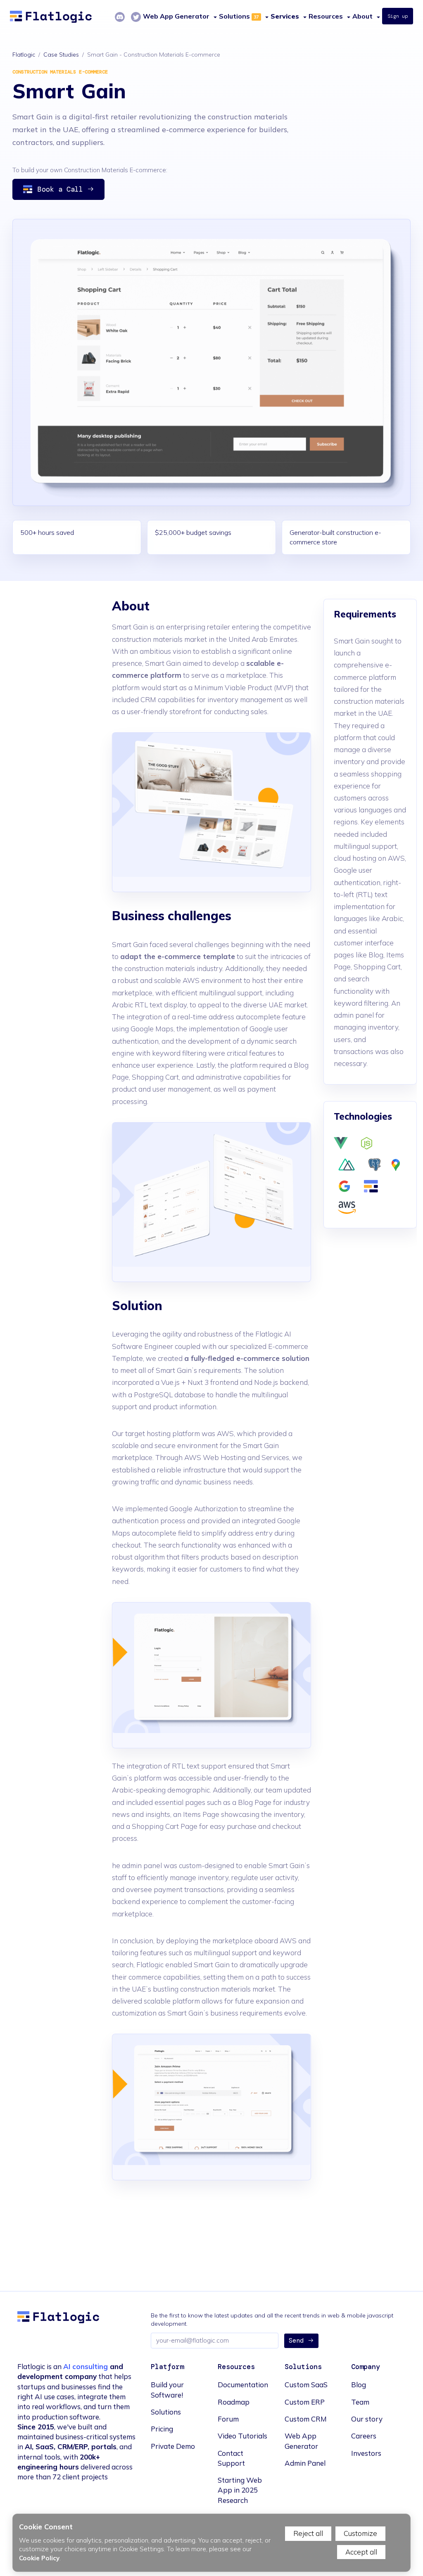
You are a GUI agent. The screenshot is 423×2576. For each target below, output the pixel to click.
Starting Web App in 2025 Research (240, 2490)
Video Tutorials (242, 2436)
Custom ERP (305, 2402)
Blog (359, 2385)
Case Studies (61, 55)
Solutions (234, 16)
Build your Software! (167, 2390)
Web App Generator (301, 2441)
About (362, 16)
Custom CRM (306, 2419)
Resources (326, 16)
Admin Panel (305, 2463)
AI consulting (86, 2366)
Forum (228, 2419)
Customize (360, 2533)
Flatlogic (24, 55)
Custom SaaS (306, 2385)
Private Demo (173, 2446)
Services (285, 16)
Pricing (162, 2429)
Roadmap (234, 2402)
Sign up (398, 16)
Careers (364, 2436)
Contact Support (231, 2458)
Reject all (308, 2533)
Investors (366, 2453)
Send (296, 2341)
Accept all (361, 2552)
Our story (367, 2419)
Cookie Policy (39, 2558)
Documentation (243, 2385)
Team (360, 2402)
